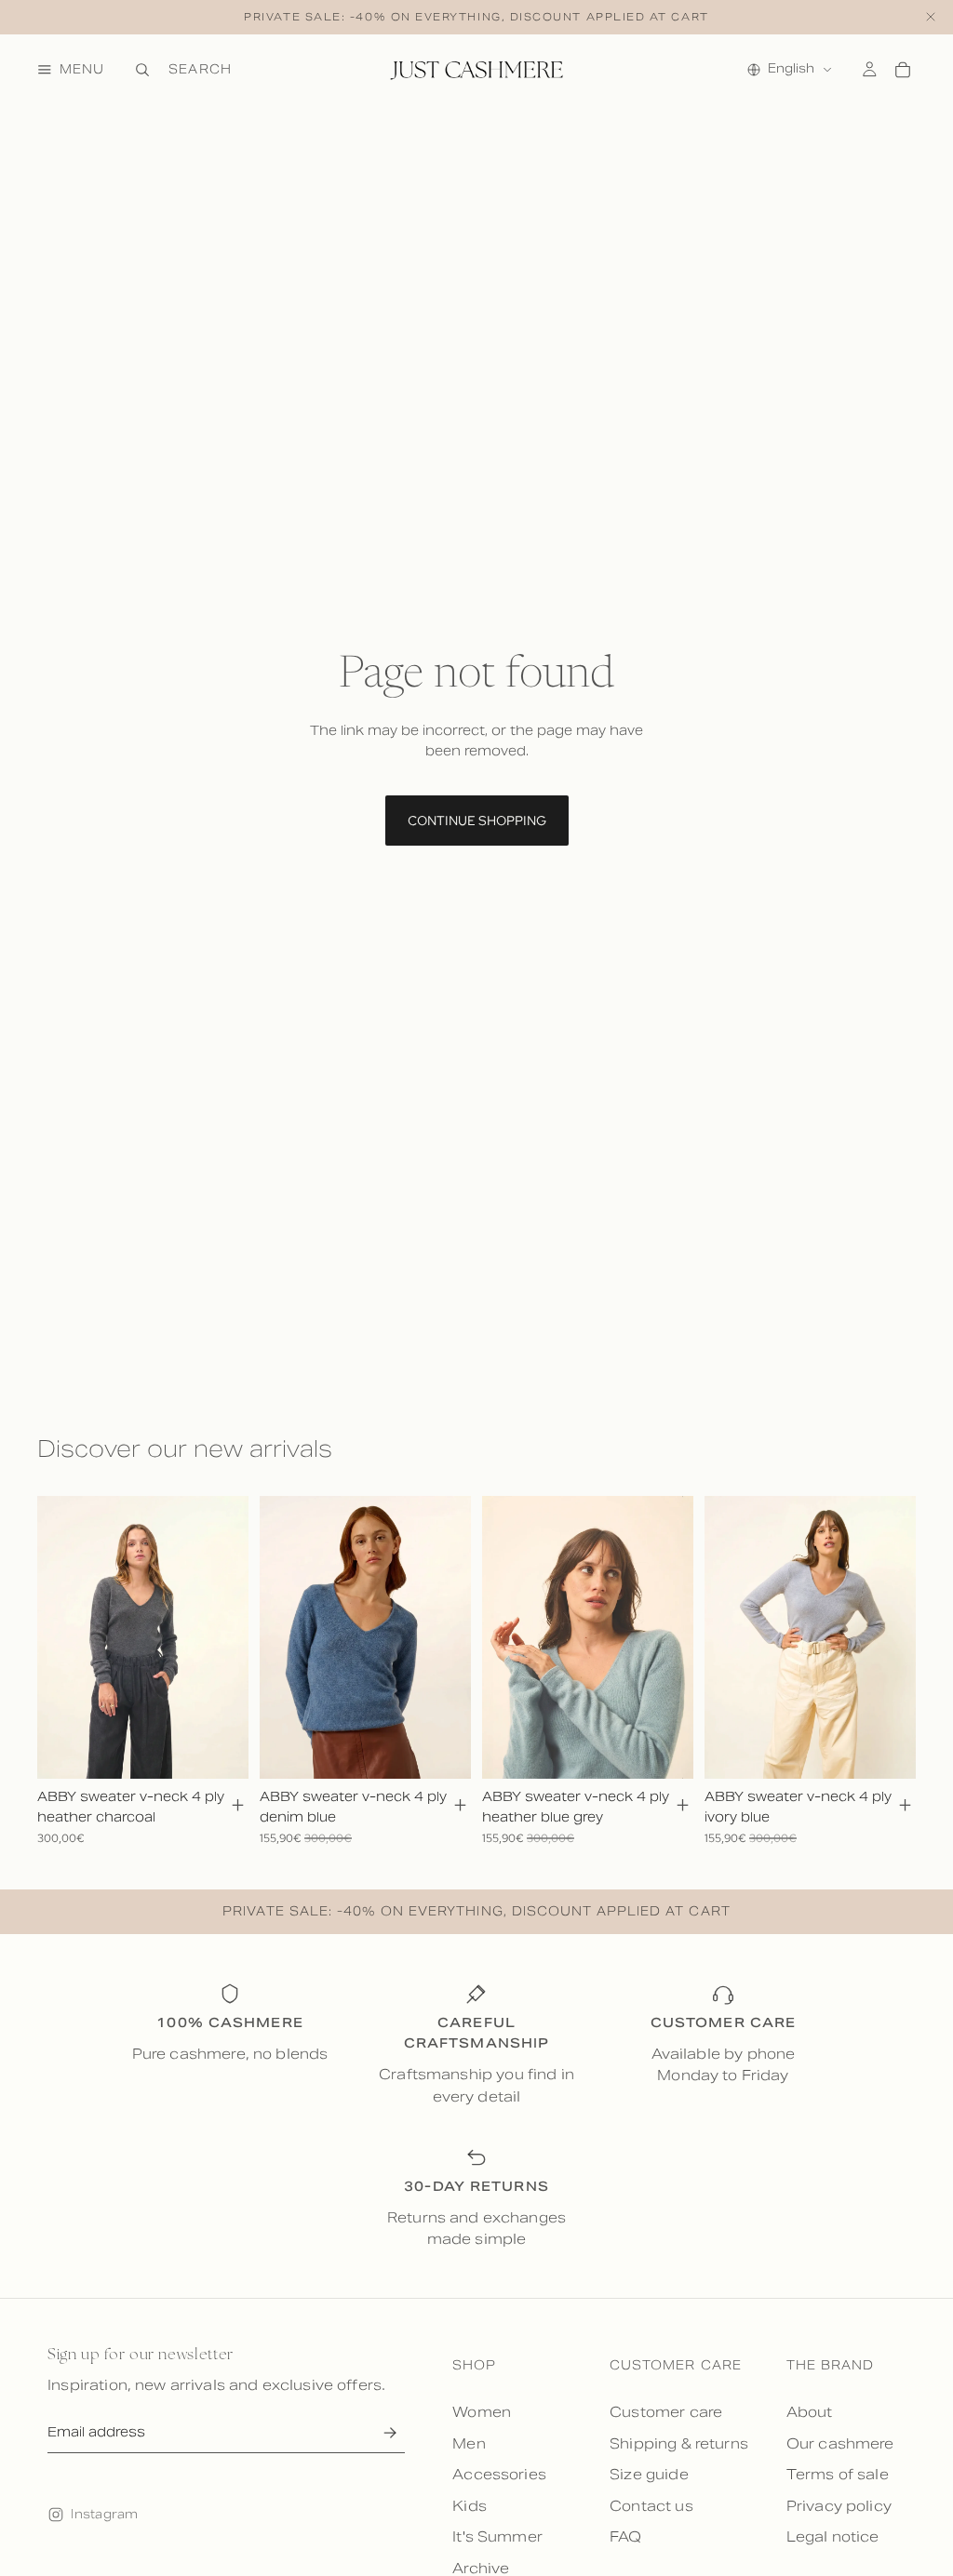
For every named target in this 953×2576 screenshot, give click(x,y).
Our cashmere (840, 2443)
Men (469, 2443)
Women (482, 2412)
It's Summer (497, 2536)
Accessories (499, 2474)
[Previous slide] (58, 1637)
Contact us (651, 2506)
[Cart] (903, 70)
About (810, 2412)
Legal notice (833, 2536)
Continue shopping (477, 821)
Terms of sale (838, 2474)
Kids (470, 2506)
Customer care (666, 2412)
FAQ (625, 2536)
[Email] (389, 2432)
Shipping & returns (679, 2443)
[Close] (931, 17)
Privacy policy (839, 2506)
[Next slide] (228, 1637)
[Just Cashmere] (476, 70)
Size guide (649, 2474)
